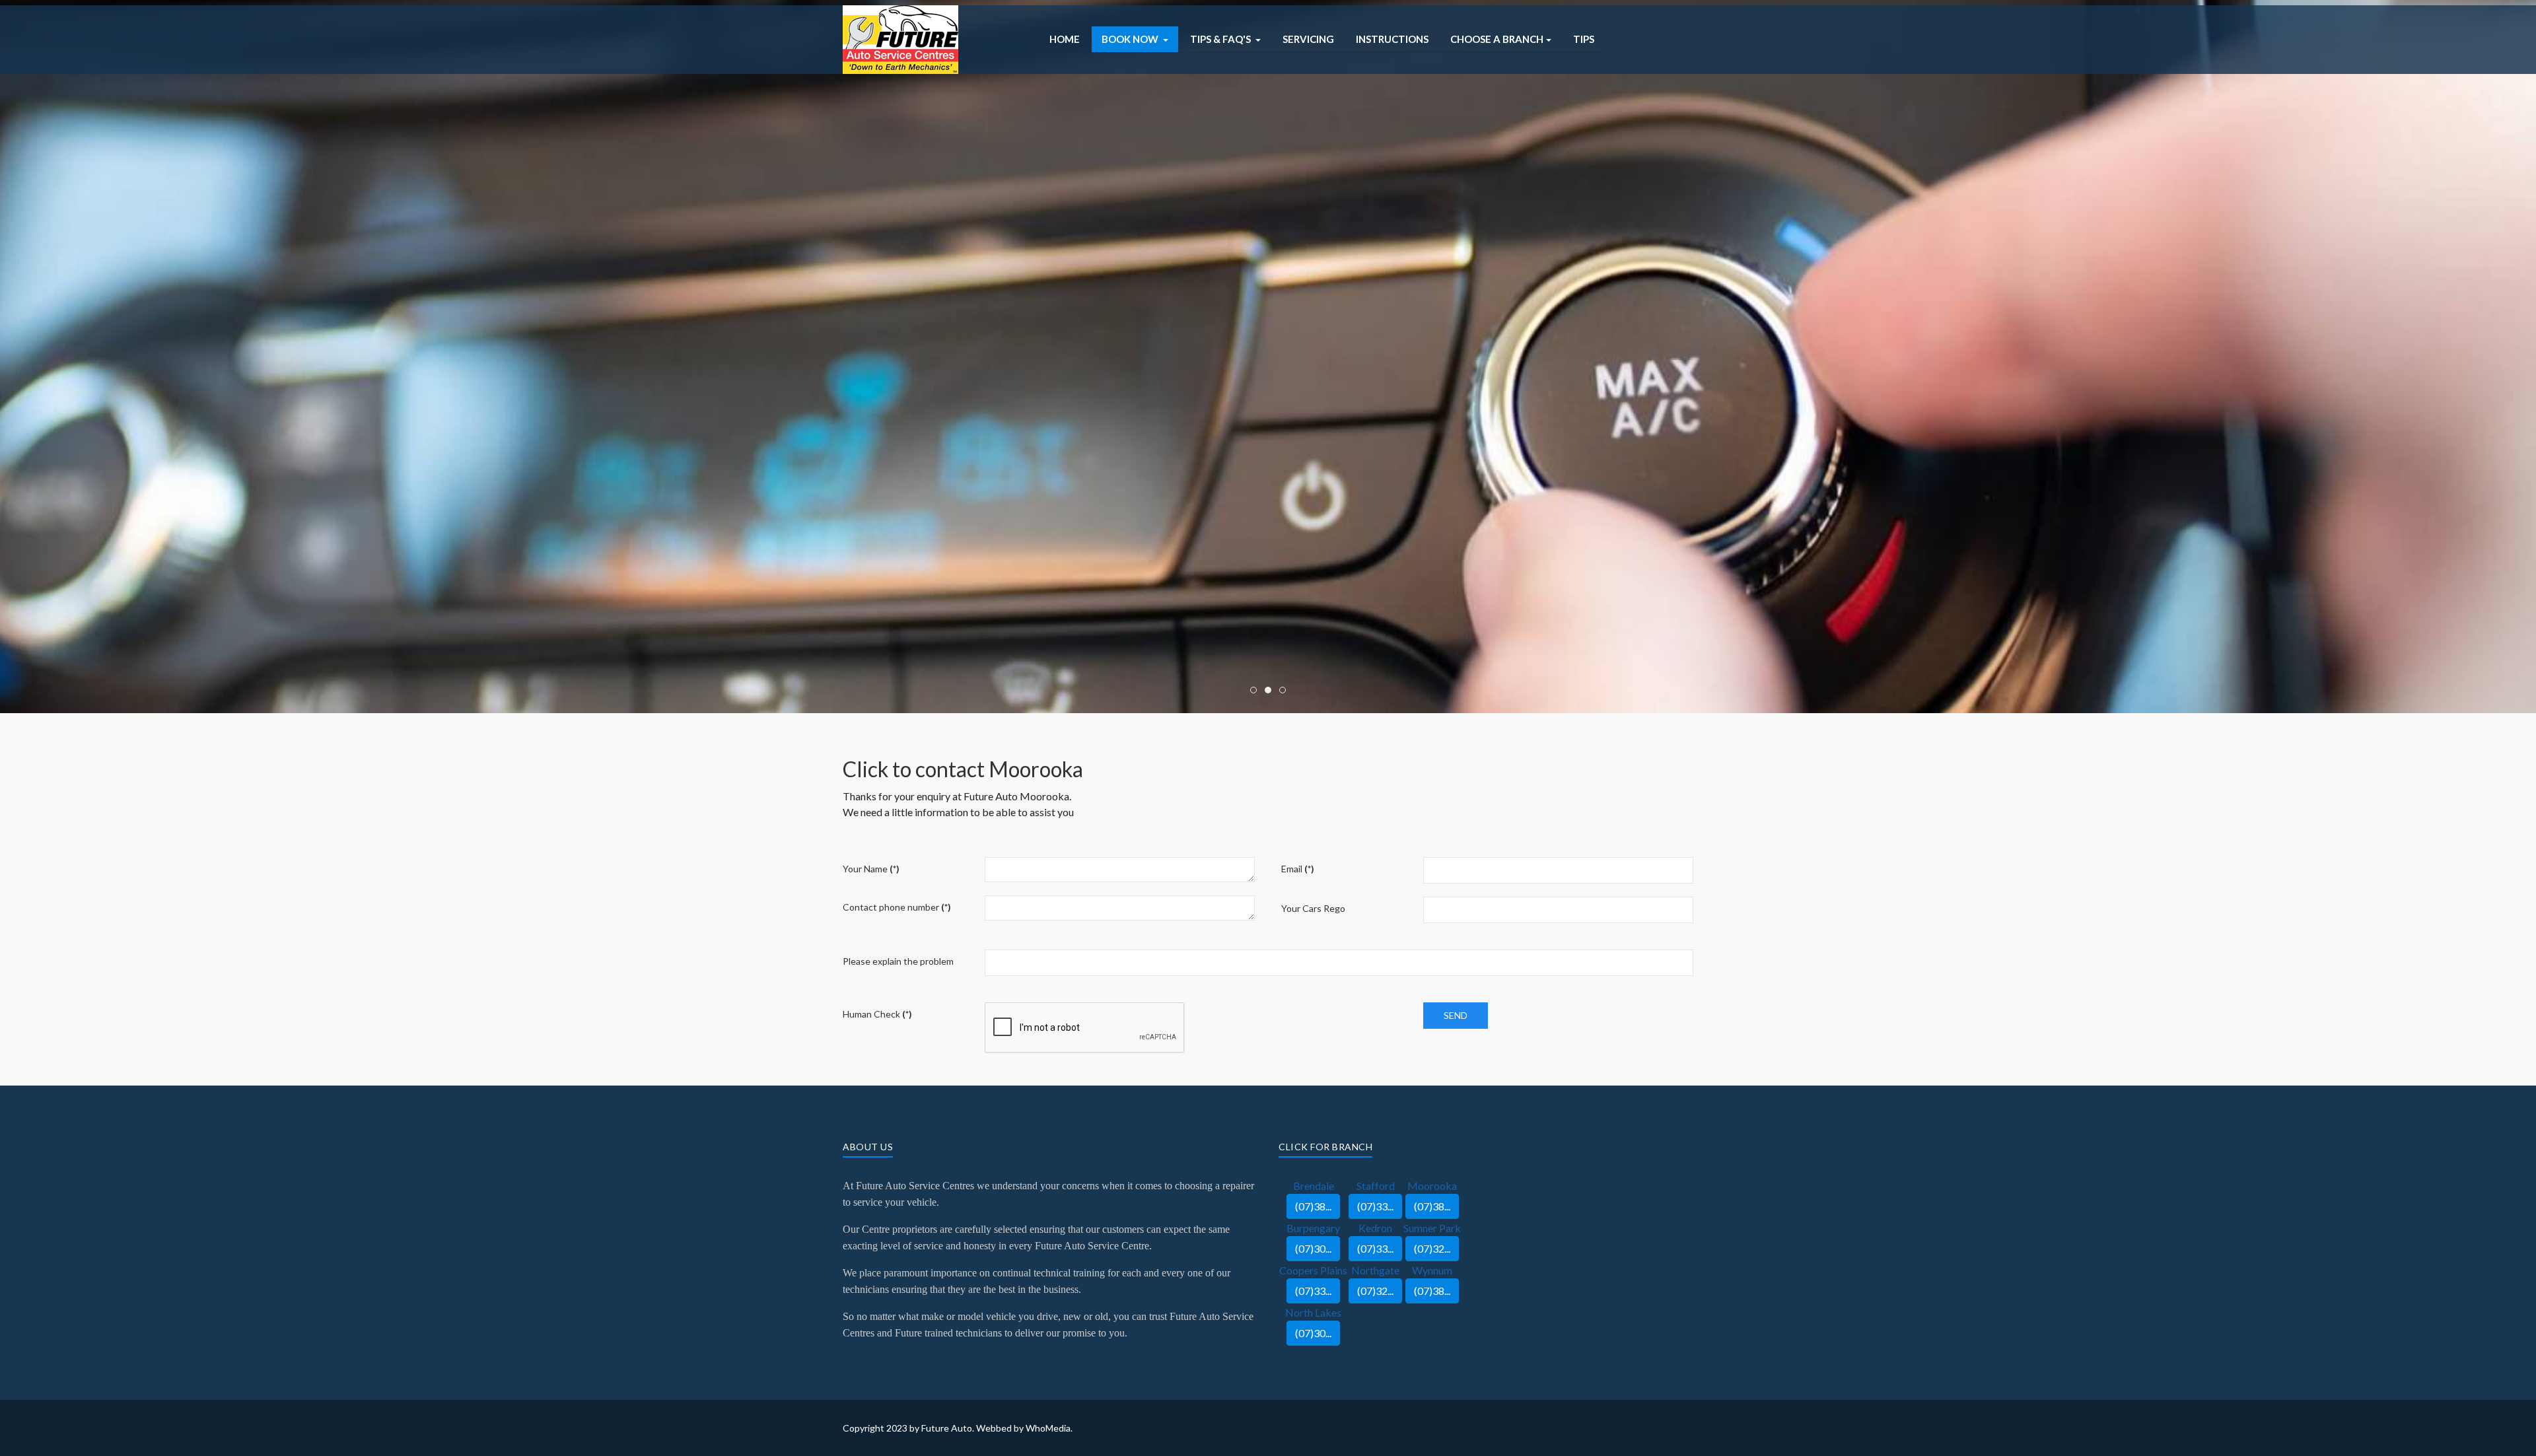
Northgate (1375, 1270)
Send (1456, 1015)
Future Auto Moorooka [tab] (1256, 691)
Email (1298, 869)
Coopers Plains (1313, 1270)
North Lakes (1313, 1312)
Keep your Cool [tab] (1271, 691)
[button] (1135, 39)
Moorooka (1432, 1186)
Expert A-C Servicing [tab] (1286, 691)
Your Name (871, 869)
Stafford (1376, 1186)
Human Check (877, 1014)
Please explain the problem (898, 961)
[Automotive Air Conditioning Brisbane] (900, 38)
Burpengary (1313, 1228)
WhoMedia (1048, 1428)
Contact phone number (897, 907)
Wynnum (1432, 1270)
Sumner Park (1432, 1228)
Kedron (1375, 1228)
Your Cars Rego (1313, 908)
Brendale (1314, 1186)
